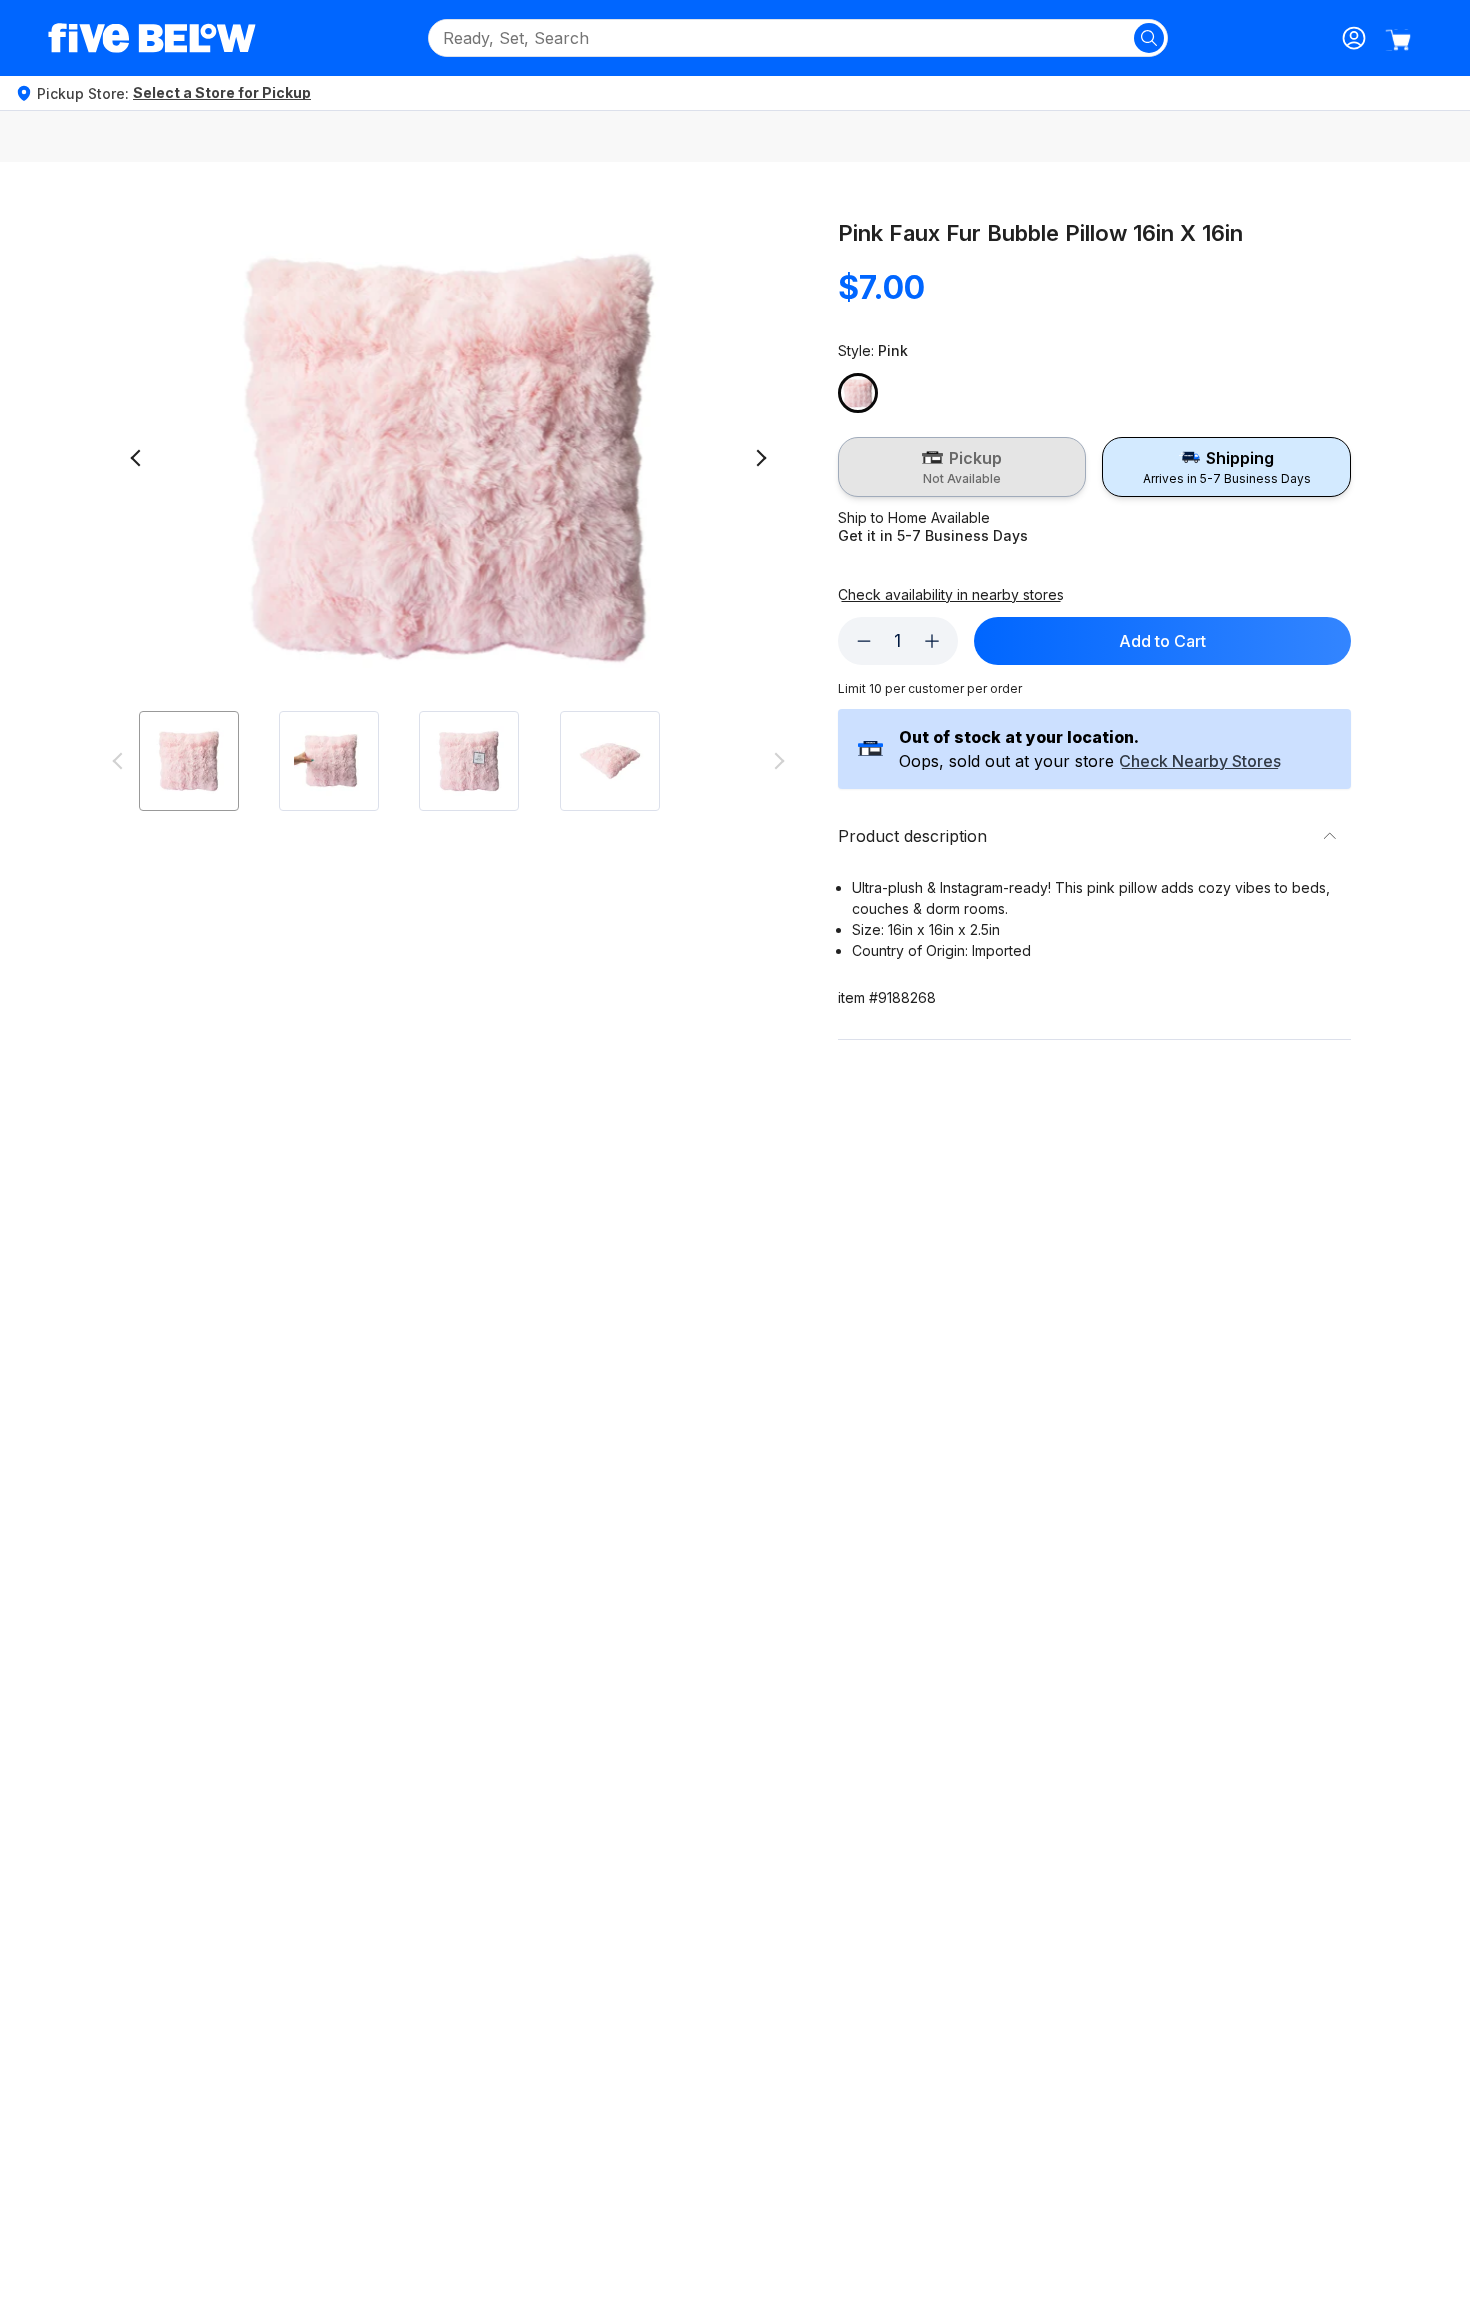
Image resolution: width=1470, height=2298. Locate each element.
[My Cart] (1398, 40)
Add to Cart (1162, 641)
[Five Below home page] (152, 38)
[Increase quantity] (932, 641)
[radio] (962, 467)
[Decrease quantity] (864, 641)
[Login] (1354, 38)
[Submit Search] (1149, 38)
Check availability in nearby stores (951, 595)
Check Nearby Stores (1200, 762)
